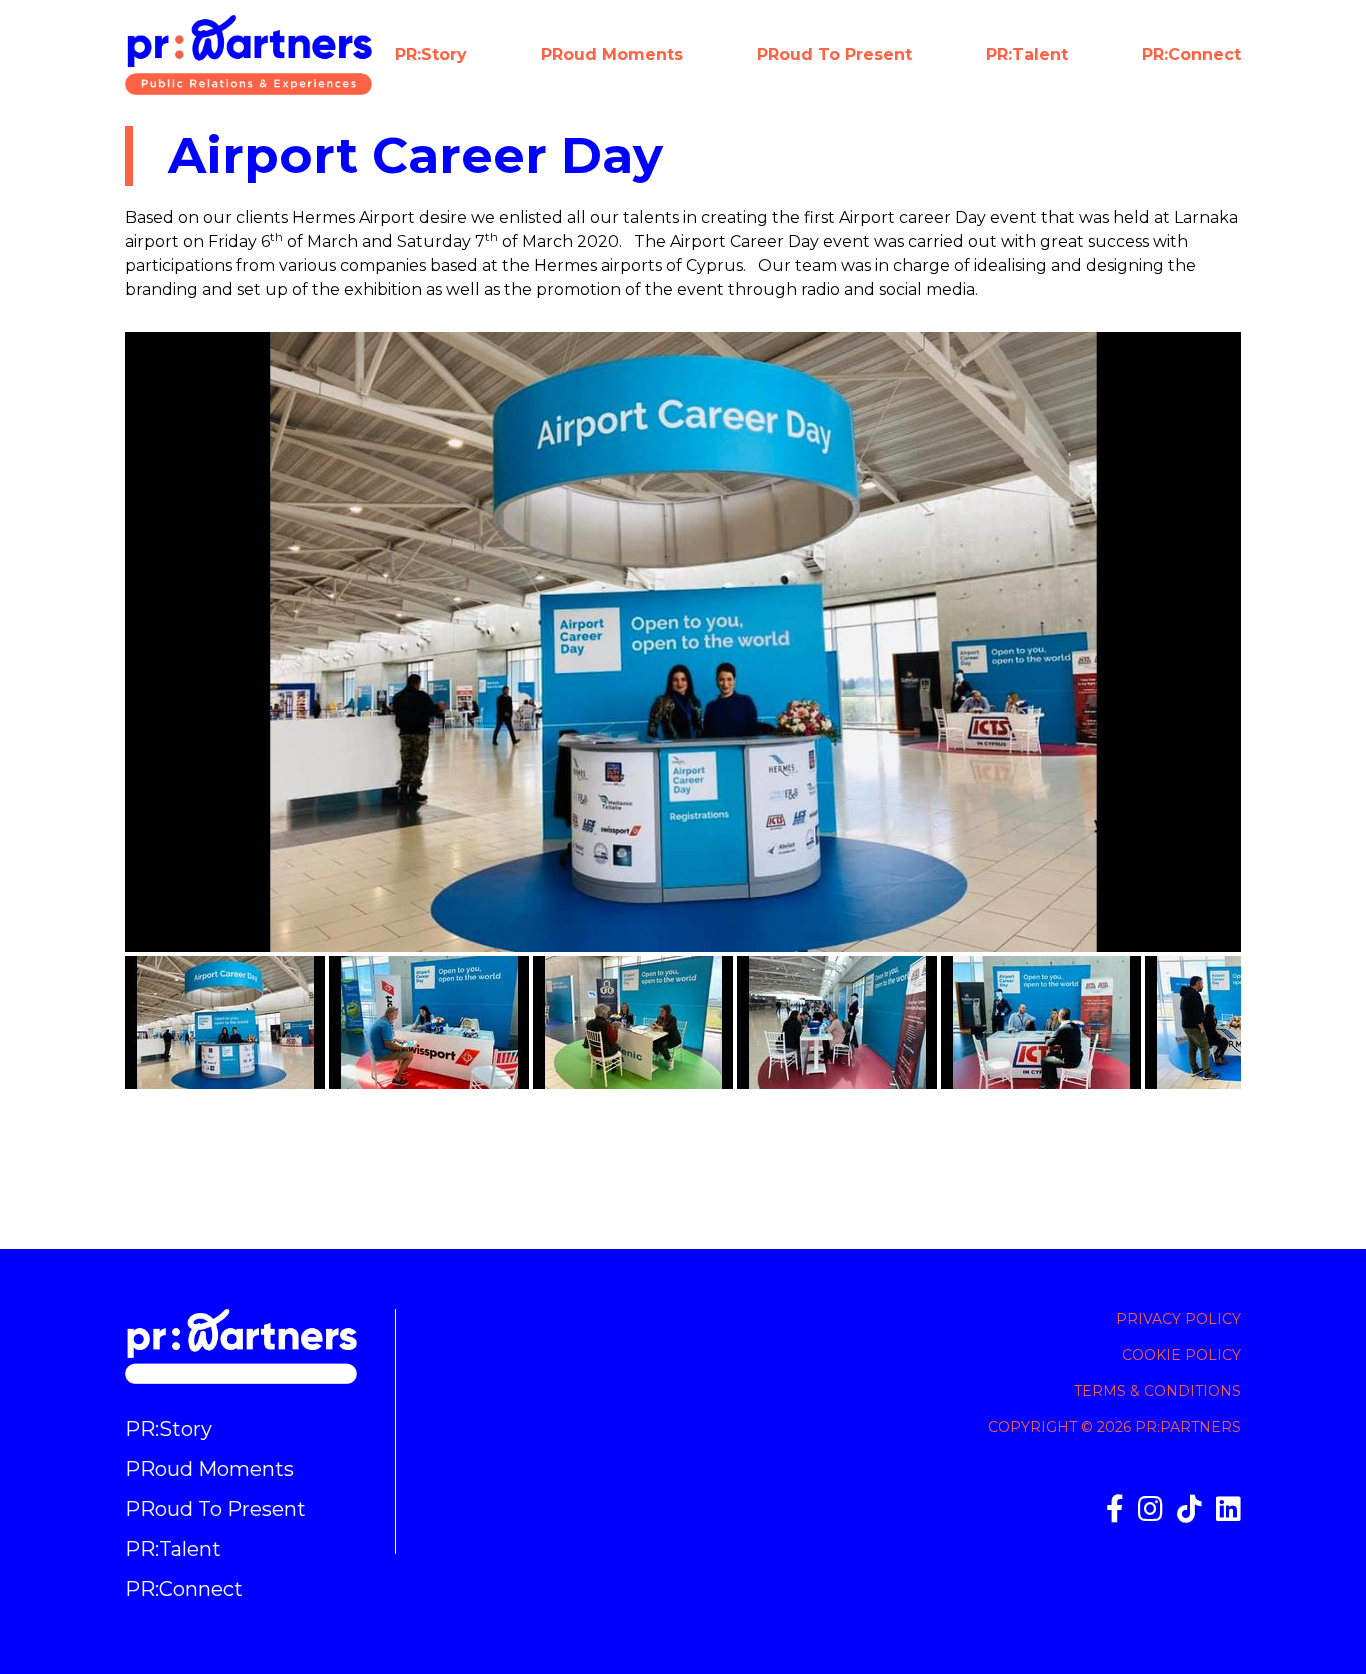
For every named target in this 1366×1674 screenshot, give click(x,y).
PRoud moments (612, 54)
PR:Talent (1027, 54)
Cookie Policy (1181, 1355)
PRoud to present (834, 54)
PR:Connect (1191, 54)
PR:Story (431, 54)
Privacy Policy (1178, 1319)
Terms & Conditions (1157, 1391)
